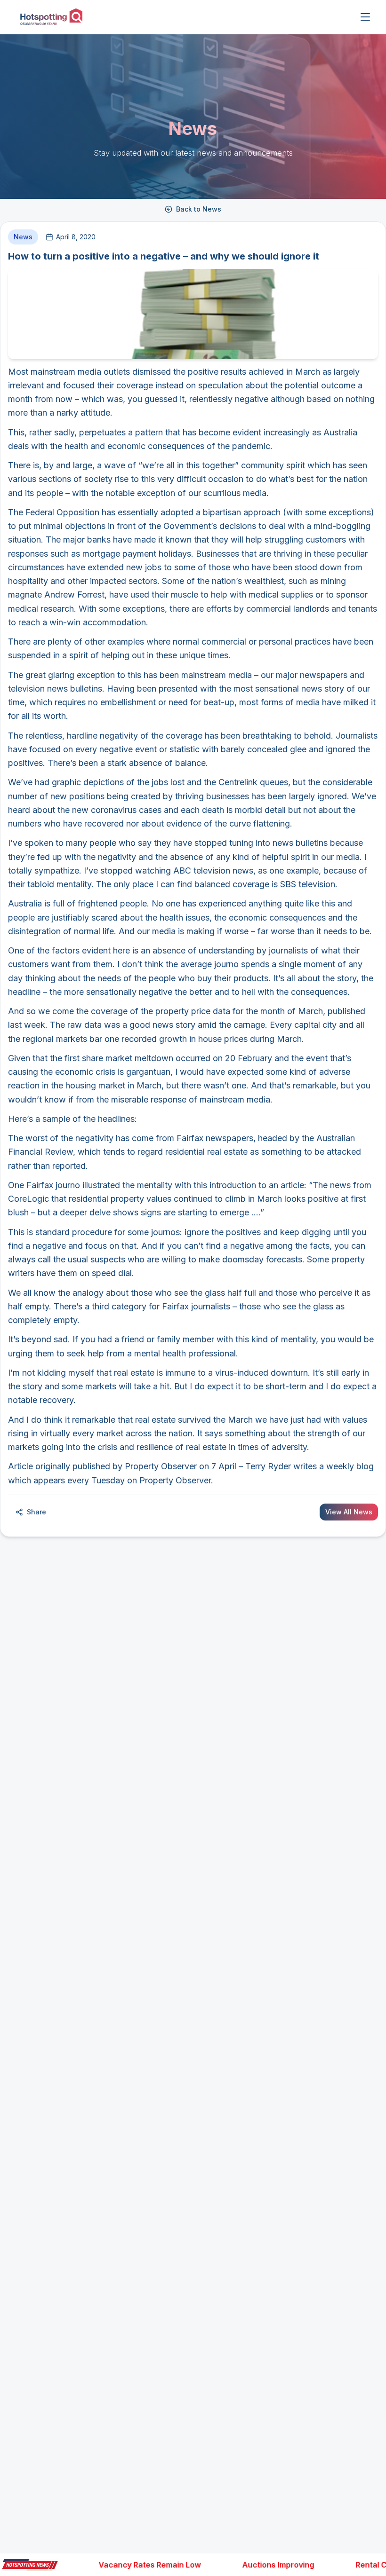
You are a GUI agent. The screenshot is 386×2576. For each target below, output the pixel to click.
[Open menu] (365, 17)
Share (36, 1512)
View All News (349, 1512)
